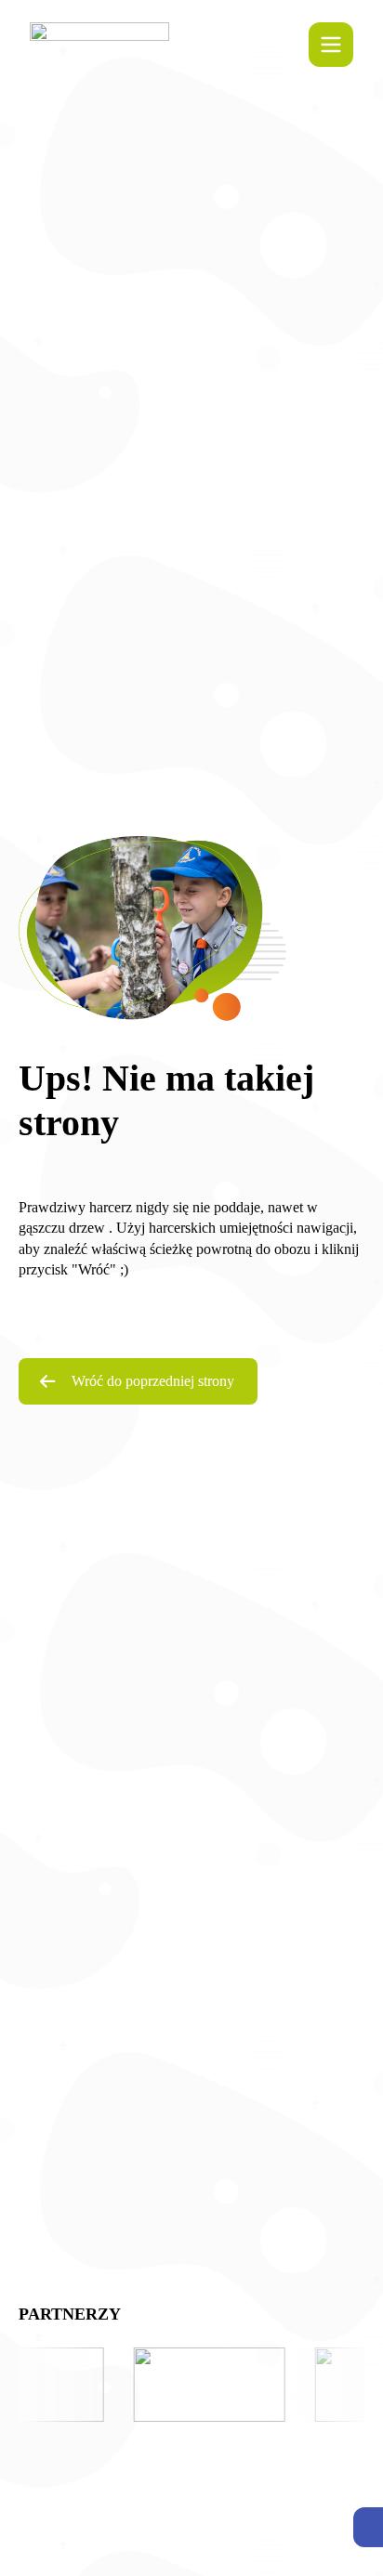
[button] (368, 2527)
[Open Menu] (331, 45)
